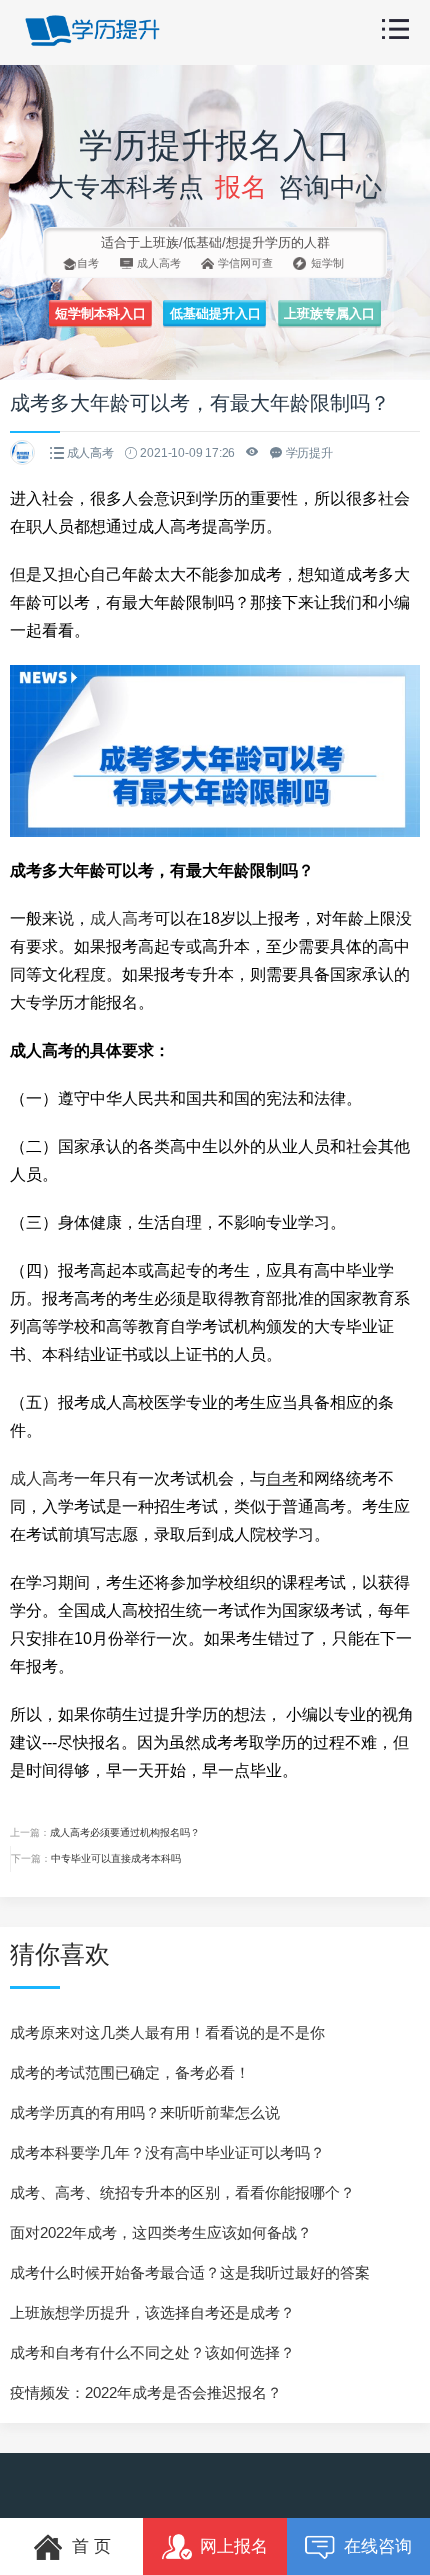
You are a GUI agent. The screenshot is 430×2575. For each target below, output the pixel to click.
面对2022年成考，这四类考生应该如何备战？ (161, 2232)
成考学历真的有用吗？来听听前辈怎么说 (145, 2112)
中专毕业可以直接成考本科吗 (116, 1858)
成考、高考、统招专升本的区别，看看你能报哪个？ (182, 2192)
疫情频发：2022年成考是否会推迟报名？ (146, 2392)
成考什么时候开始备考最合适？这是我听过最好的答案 (190, 2272)
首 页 (91, 2546)
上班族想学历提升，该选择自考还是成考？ (152, 2312)
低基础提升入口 (215, 313)
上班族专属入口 (329, 313)
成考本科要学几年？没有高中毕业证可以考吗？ (167, 2152)
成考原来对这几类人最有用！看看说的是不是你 (167, 2032)
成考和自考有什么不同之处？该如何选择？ (152, 2352)
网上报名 (234, 2546)
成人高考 (122, 918)
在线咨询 (378, 2546)
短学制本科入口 (100, 313)
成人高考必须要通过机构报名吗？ (125, 1832)
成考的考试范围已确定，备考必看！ (130, 2072)
